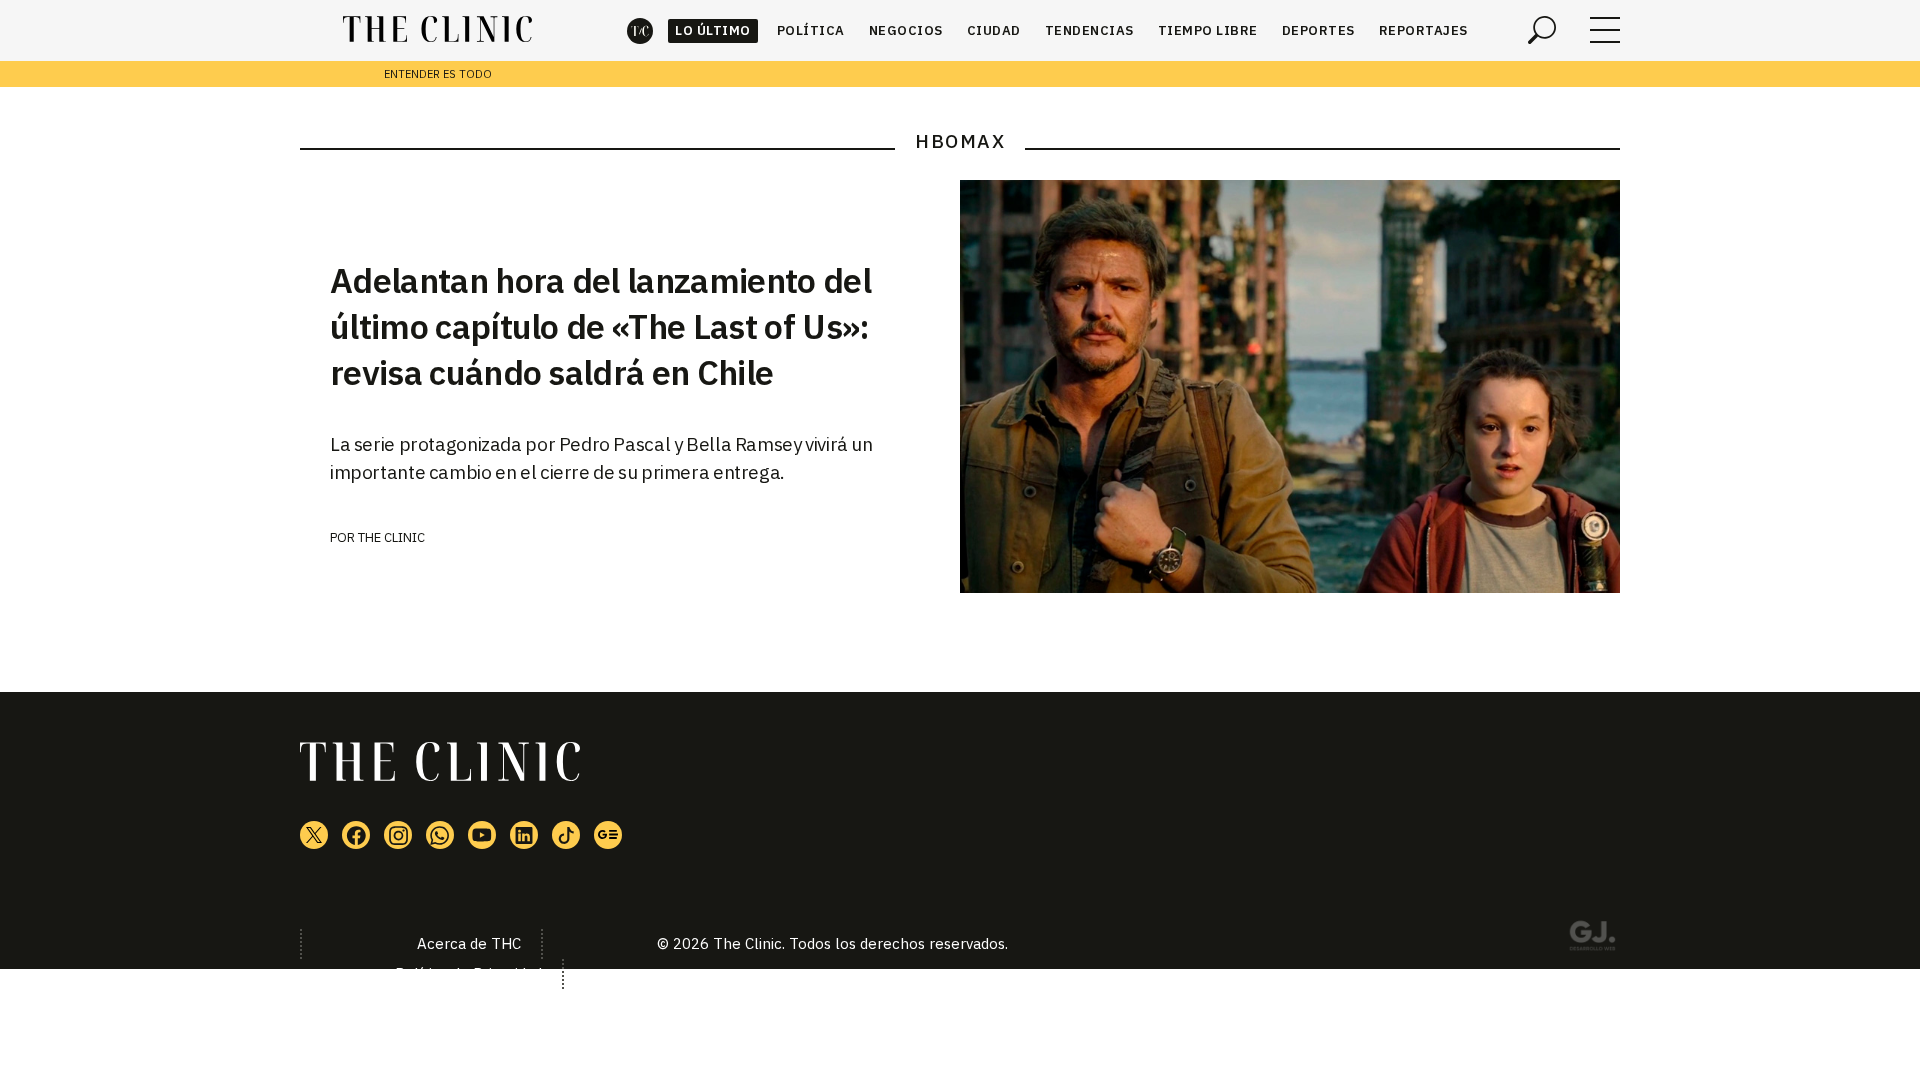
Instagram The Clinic (398, 835)
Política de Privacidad (468, 973)
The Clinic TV (482, 835)
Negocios (906, 30)
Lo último (713, 30)
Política (811, 30)
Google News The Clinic (608, 835)
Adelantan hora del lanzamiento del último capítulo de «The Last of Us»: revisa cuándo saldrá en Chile (600, 326)
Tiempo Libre (1208, 30)
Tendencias (1089, 30)
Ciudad (994, 30)
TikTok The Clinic (566, 835)
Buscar (1542, 30)
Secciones (1605, 30)
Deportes (1318, 30)
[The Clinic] (437, 30)
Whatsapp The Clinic (440, 835)
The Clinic (640, 30)
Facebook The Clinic (356, 835)
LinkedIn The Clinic (524, 835)
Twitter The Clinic (314, 835)
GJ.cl (1592, 939)
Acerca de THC (469, 943)
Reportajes (1423, 30)
